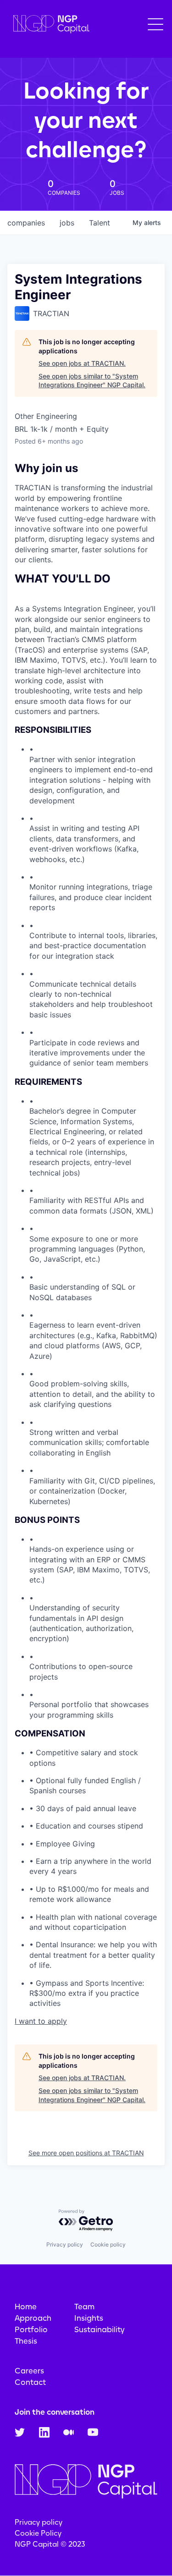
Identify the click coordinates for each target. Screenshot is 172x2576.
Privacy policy (65, 2244)
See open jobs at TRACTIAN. (82, 363)
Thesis (26, 2341)
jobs (67, 223)
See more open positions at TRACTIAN (86, 2153)
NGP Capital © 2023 (50, 2544)
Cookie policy (108, 2244)
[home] (49, 25)
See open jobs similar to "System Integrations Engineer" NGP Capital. (92, 381)
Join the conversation (55, 2412)
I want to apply (41, 2021)
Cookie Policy (38, 2533)
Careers (29, 2371)
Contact (30, 2382)
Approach (33, 2318)
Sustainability (100, 2329)
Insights (89, 2318)
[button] (155, 24)
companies (26, 223)
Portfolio (31, 2329)
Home (26, 2307)
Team (84, 2307)
